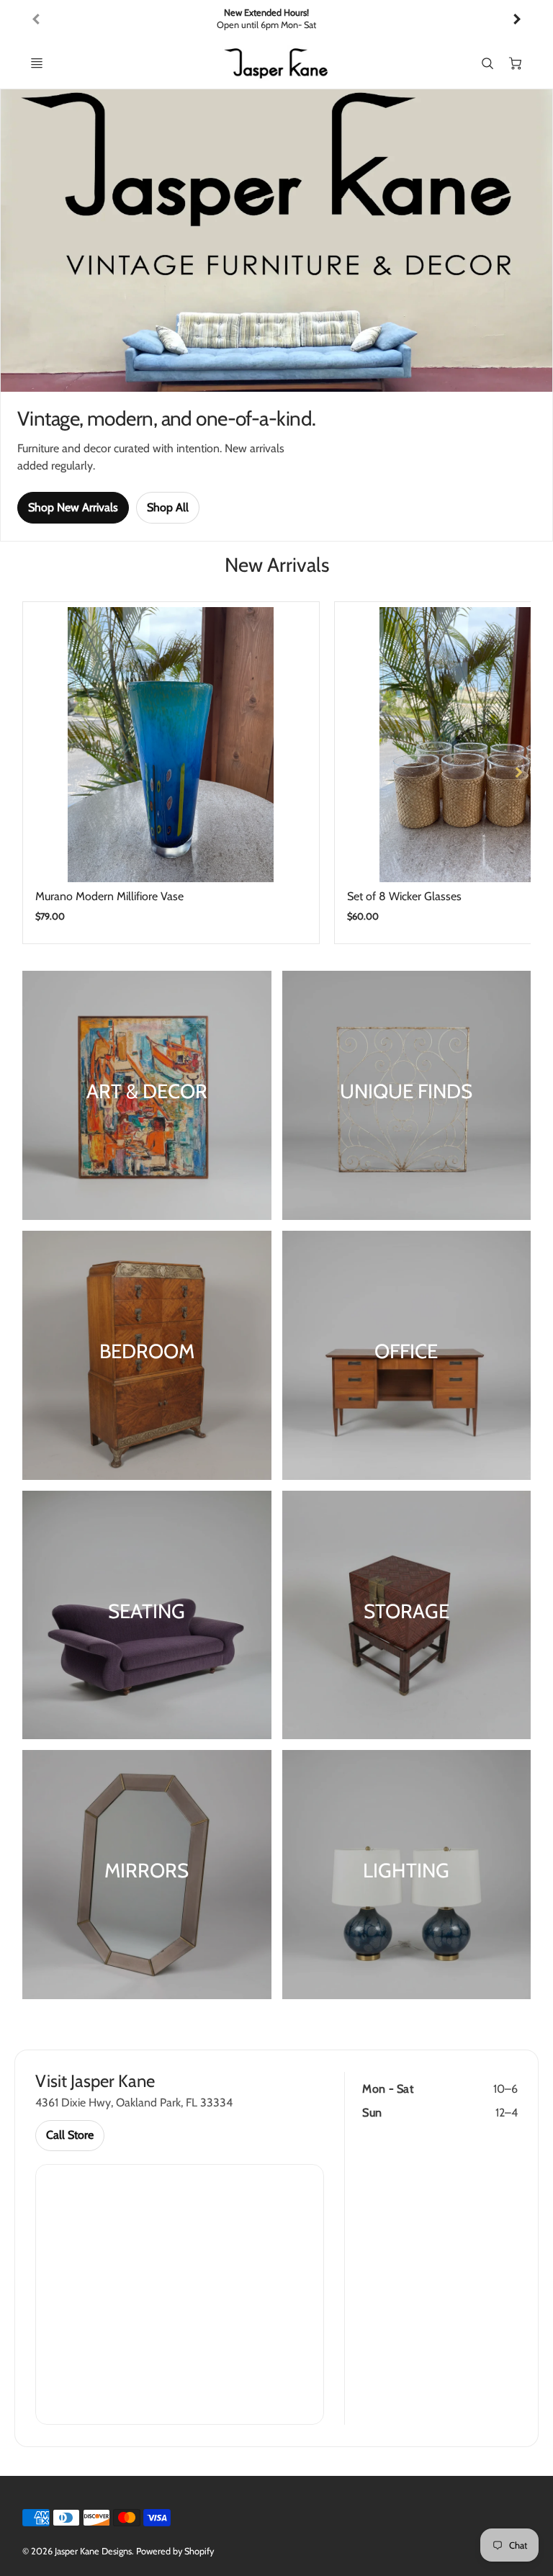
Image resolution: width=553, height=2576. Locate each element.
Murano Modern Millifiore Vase (109, 896)
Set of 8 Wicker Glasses (404, 896)
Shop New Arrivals (73, 507)
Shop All (168, 507)
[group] (277, 19)
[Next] (516, 19)
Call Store (70, 2135)
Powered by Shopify (175, 2551)
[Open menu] (37, 63)
